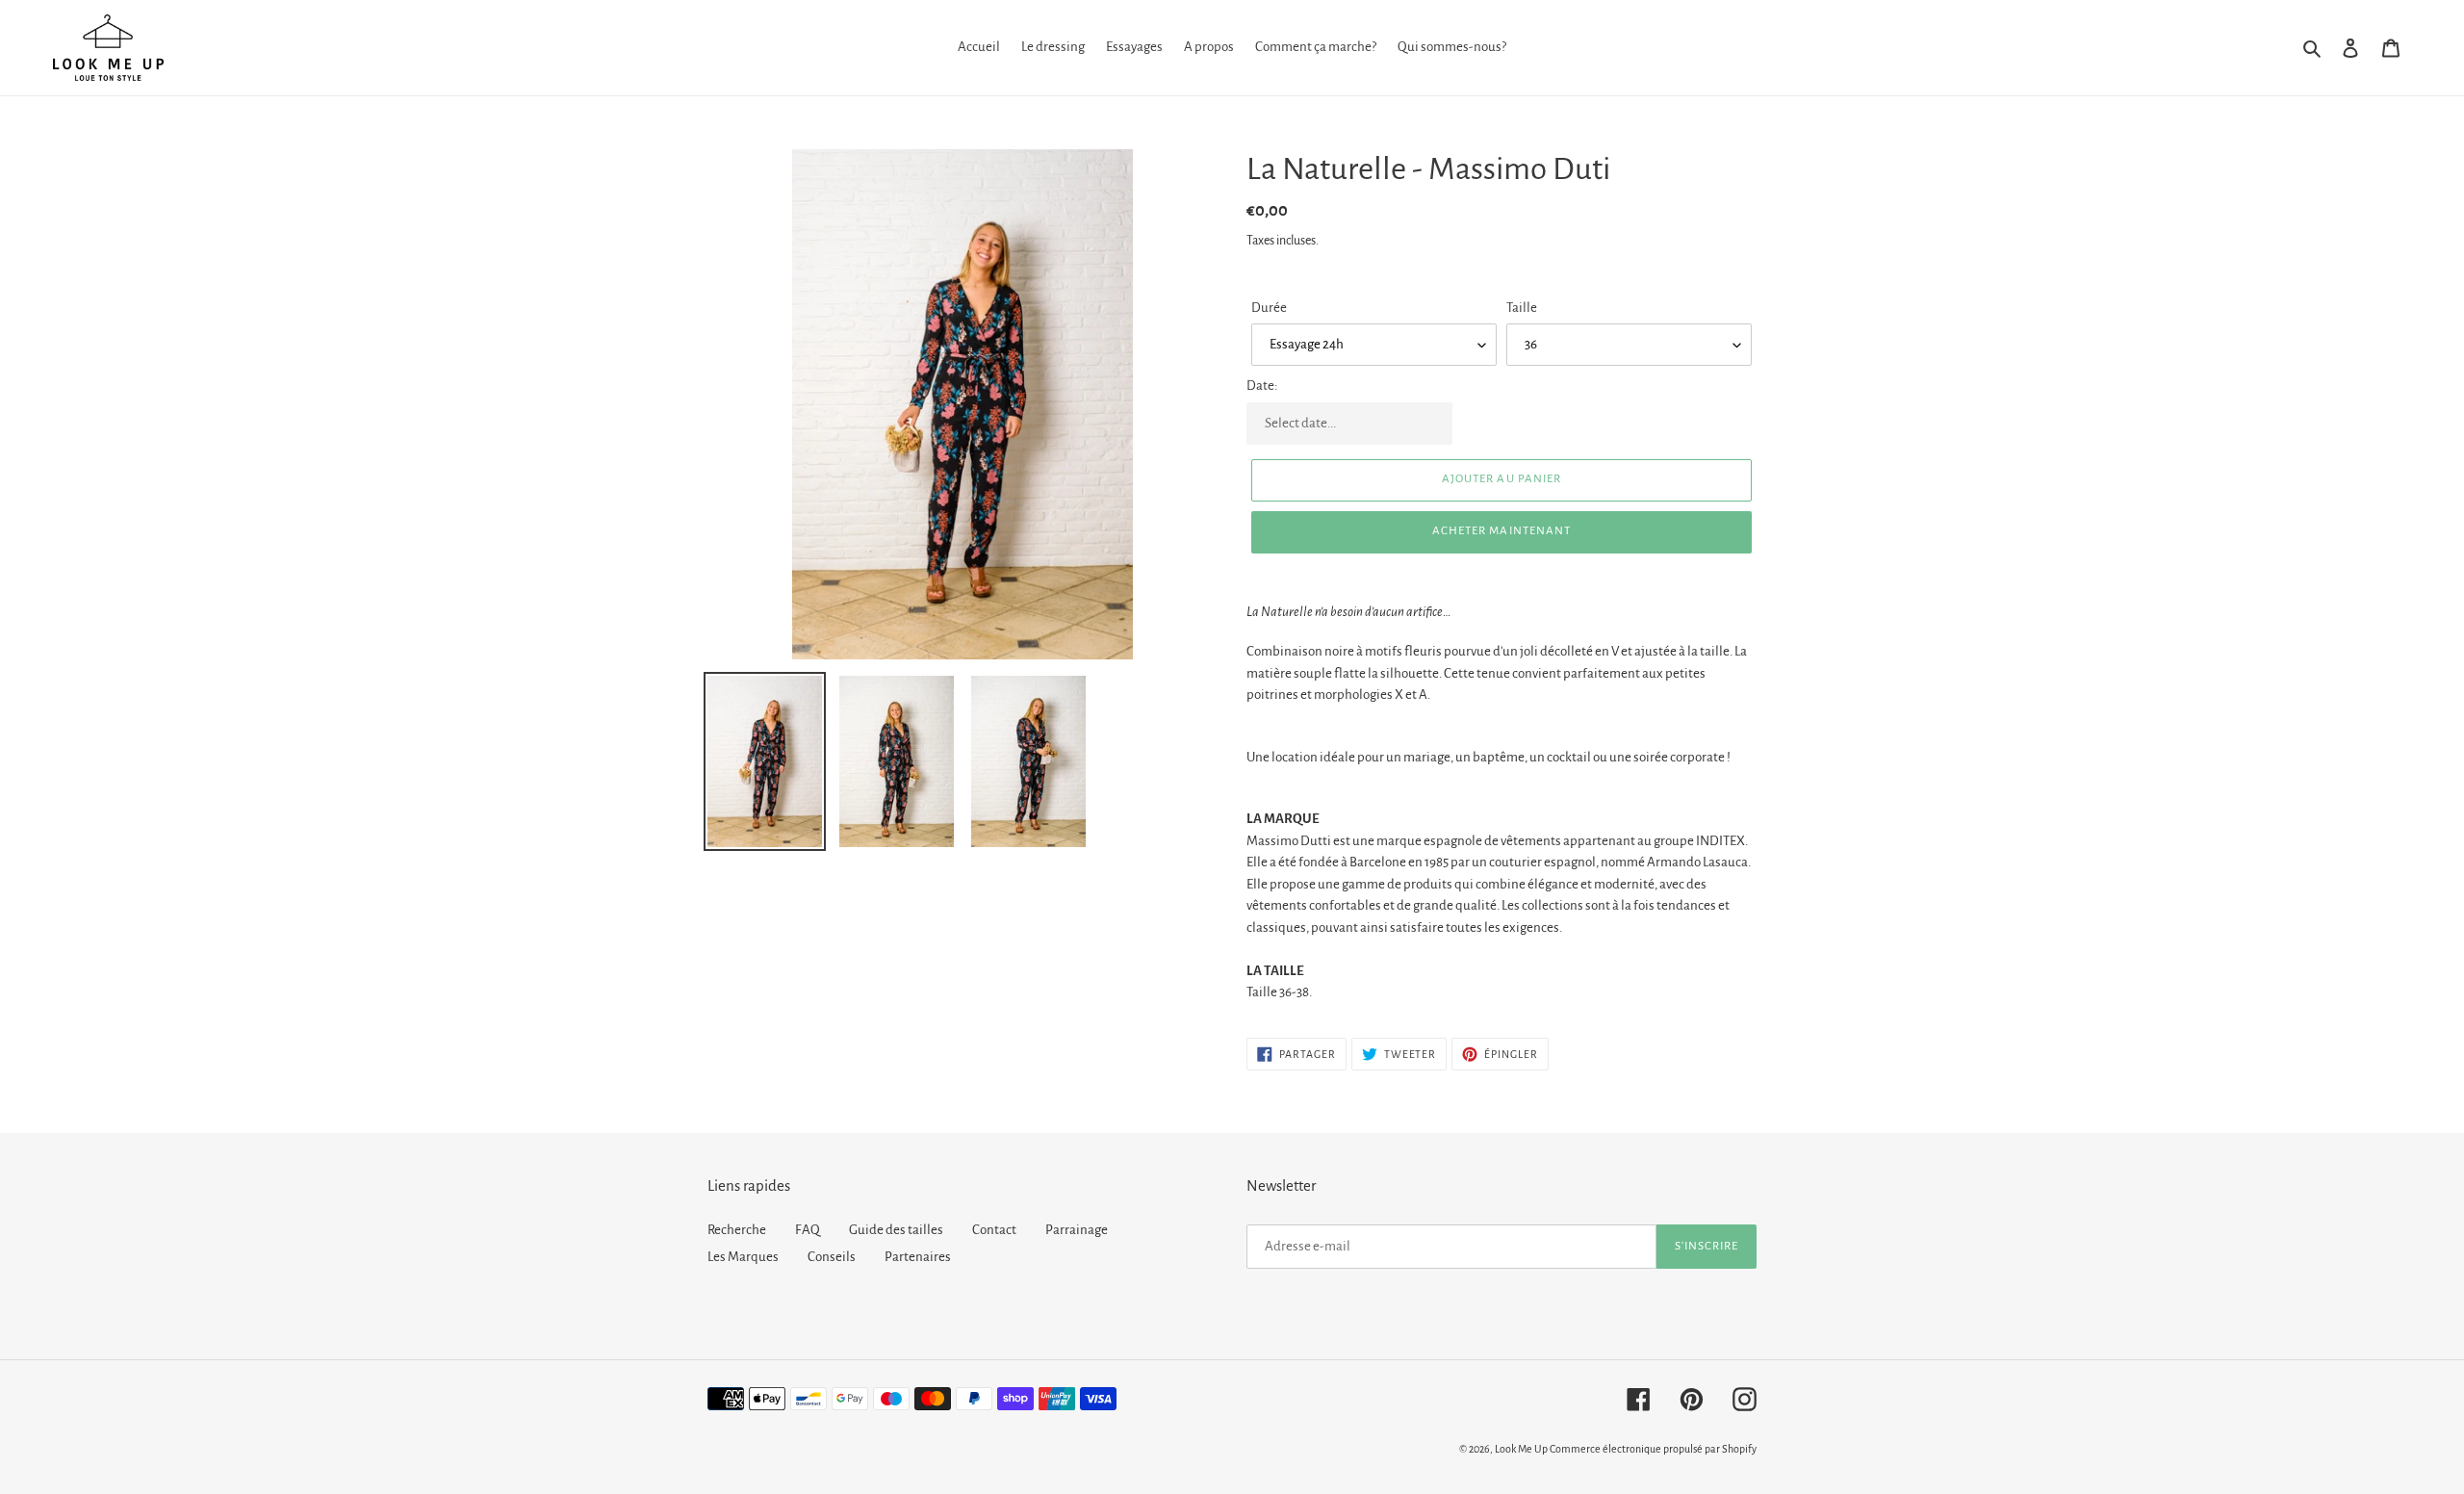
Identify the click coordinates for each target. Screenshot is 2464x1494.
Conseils (832, 1257)
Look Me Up (1521, 1449)
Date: (1262, 386)
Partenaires (918, 1257)
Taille (1522, 308)
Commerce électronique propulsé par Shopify (1653, 1449)
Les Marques (743, 1257)
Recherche (737, 1230)
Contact (994, 1230)
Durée (1269, 308)
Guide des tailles (896, 1230)
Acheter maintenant (1501, 531)
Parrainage (1077, 1230)
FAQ (808, 1230)
